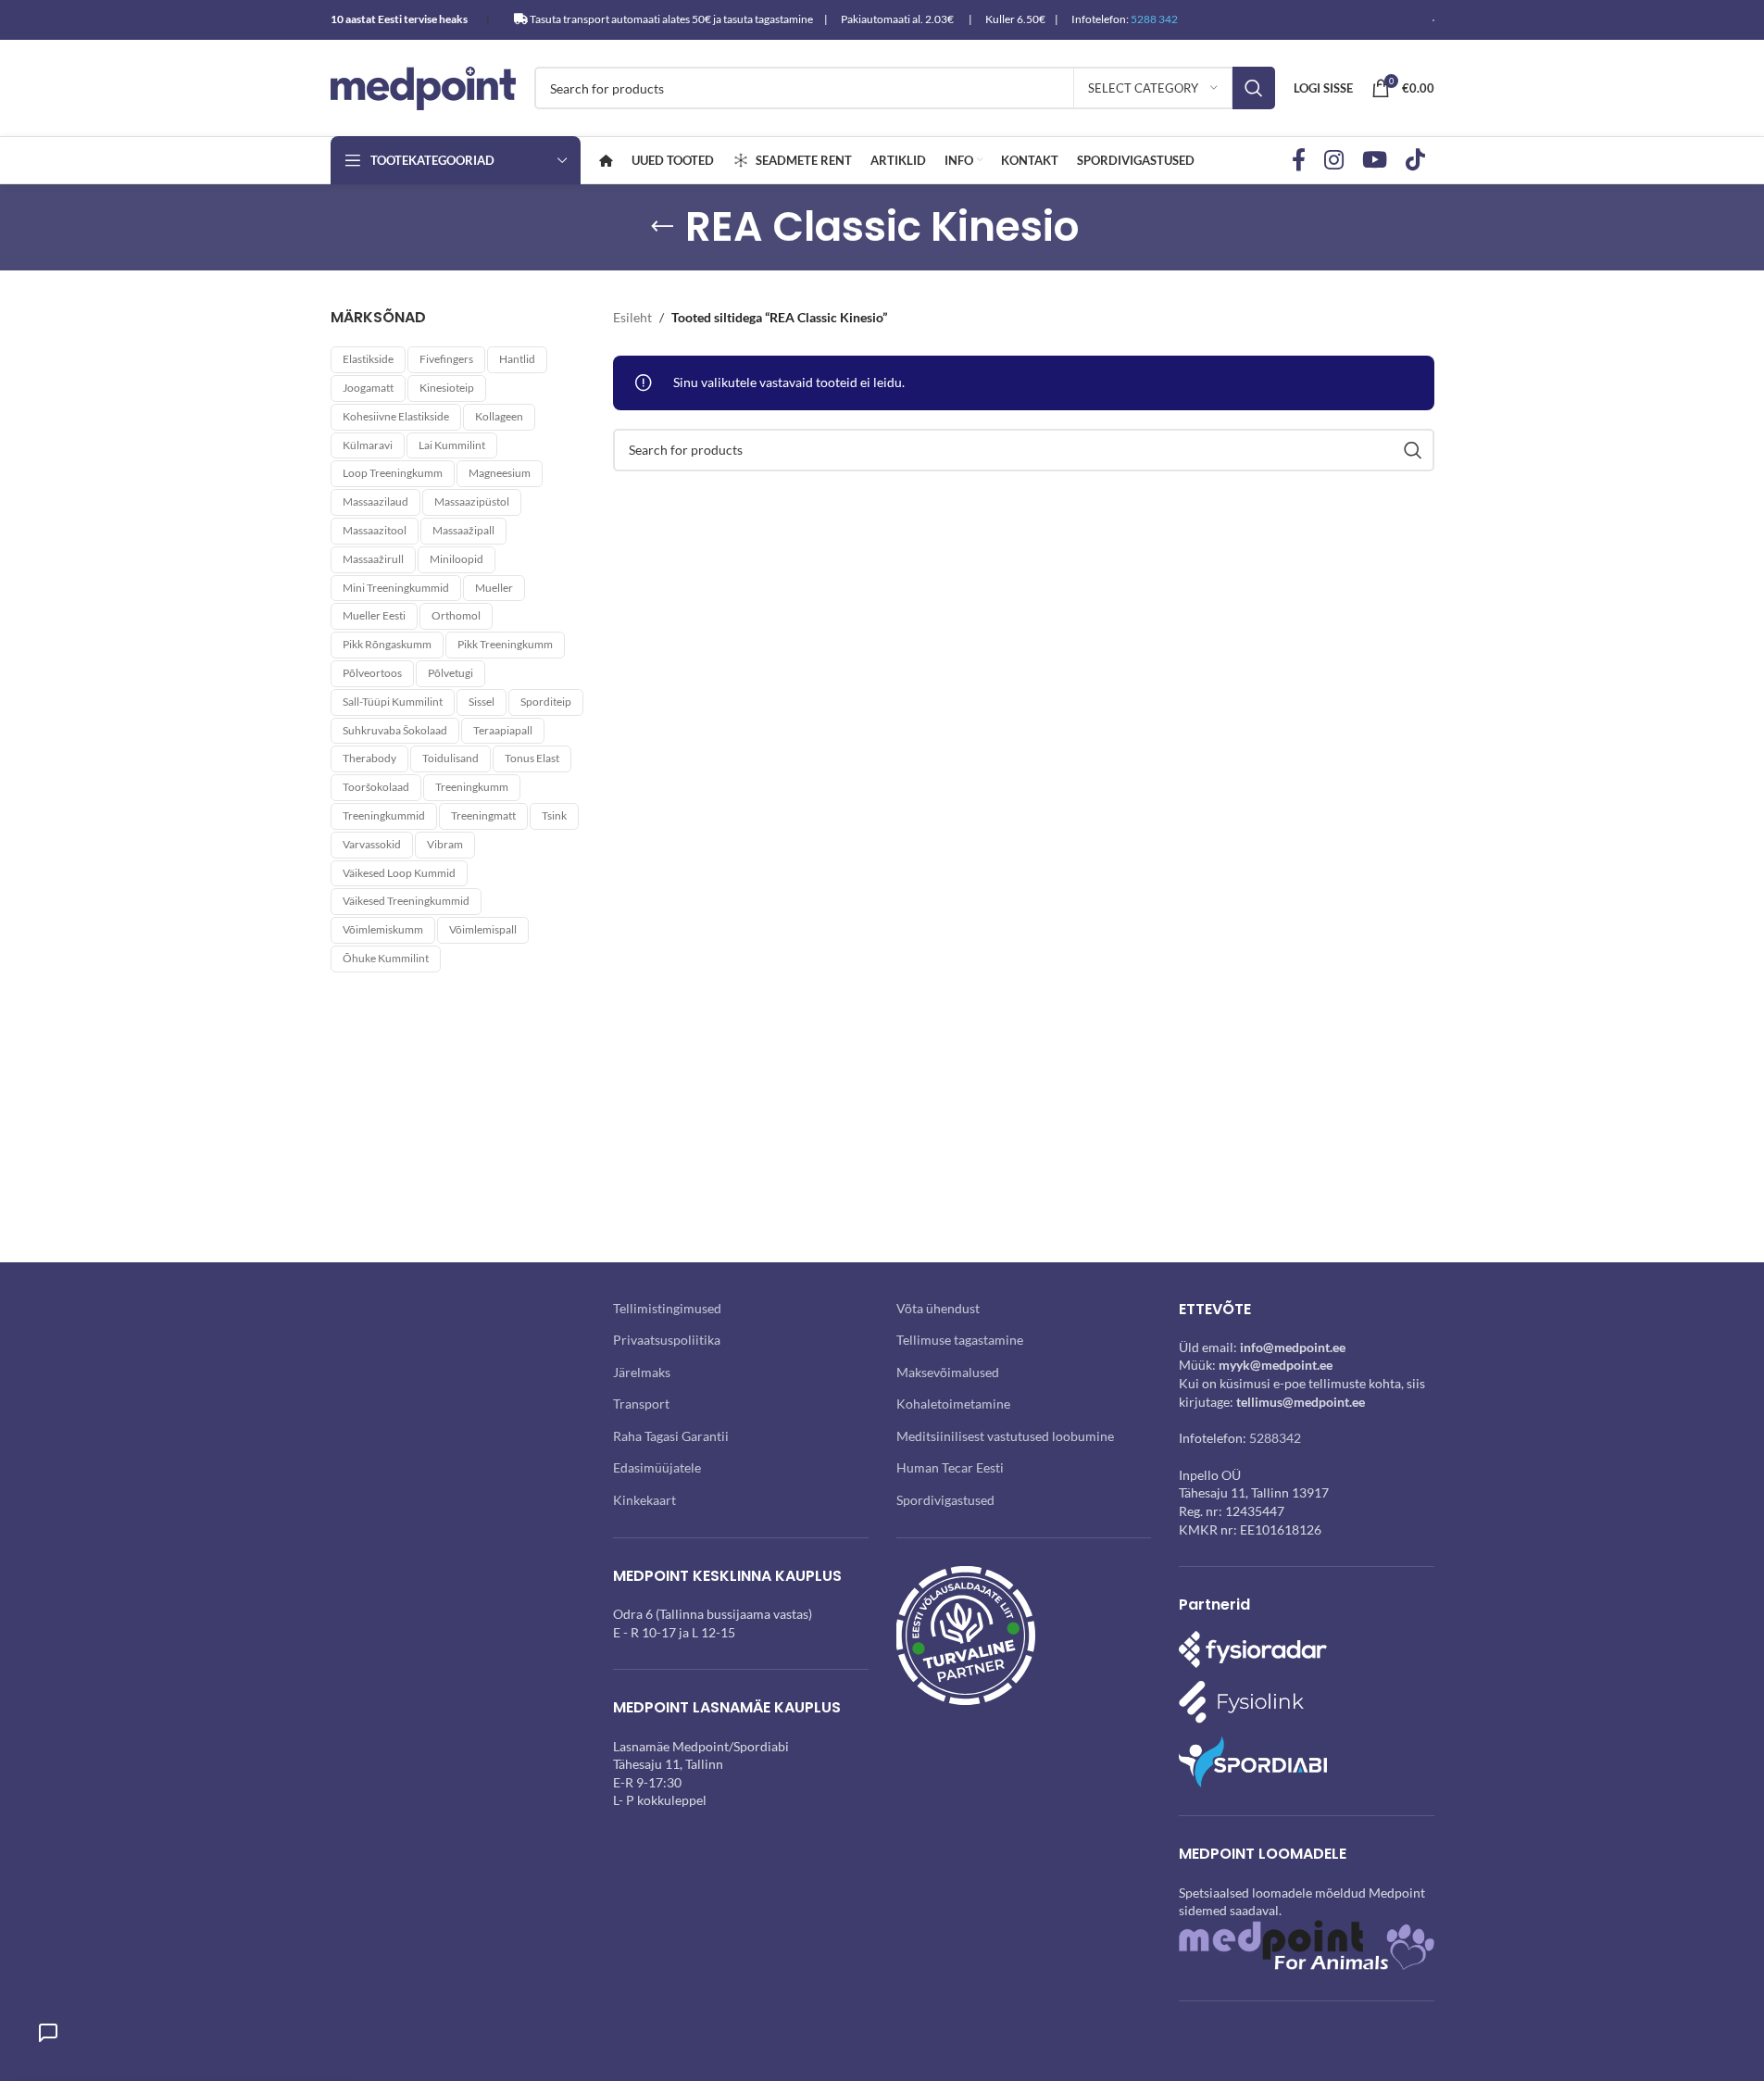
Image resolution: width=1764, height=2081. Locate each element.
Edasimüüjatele (657, 1467)
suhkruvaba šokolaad (395, 730)
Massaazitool (375, 530)
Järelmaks (642, 1372)
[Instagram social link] (1334, 161)
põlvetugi (450, 673)
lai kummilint (452, 445)
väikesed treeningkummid (406, 901)
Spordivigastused (945, 1500)
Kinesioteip (447, 388)
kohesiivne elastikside (396, 416)
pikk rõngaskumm (387, 644)
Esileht (632, 317)
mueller (494, 588)
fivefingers (446, 359)
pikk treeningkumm (505, 644)
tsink (554, 815)
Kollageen (499, 416)
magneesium (500, 473)
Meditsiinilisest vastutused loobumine (1005, 1436)
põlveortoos (372, 673)
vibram (445, 844)
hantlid (517, 359)
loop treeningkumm (393, 473)
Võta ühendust (938, 1308)
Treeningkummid (384, 815)
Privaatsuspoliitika (667, 1340)
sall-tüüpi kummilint (393, 702)
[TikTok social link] (1415, 161)
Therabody (369, 758)
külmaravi (368, 445)
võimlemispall (483, 929)
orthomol (456, 615)
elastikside (368, 359)
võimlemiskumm (383, 929)
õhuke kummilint (386, 958)
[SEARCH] (1254, 88)
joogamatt (368, 388)
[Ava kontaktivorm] (48, 2033)
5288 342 (1154, 19)
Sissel (482, 702)
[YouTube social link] (1375, 161)
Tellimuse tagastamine (960, 1340)
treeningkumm (472, 787)
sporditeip (546, 702)
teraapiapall (503, 730)
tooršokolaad (376, 787)
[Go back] (662, 227)
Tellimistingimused (667, 1308)
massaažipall (463, 530)
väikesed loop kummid (399, 873)
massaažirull (373, 559)
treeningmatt (483, 815)
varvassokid (372, 844)
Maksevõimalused (948, 1372)
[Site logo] (423, 87)
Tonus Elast (532, 758)
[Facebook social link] (1299, 161)
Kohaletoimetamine (953, 1404)
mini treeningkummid (396, 588)
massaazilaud (375, 501)
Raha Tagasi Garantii (671, 1436)
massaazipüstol (472, 501)
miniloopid (457, 559)
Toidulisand (450, 758)
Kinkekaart (644, 1500)
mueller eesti (374, 615)
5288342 (1275, 1438)
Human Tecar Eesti (950, 1467)
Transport (641, 1404)
